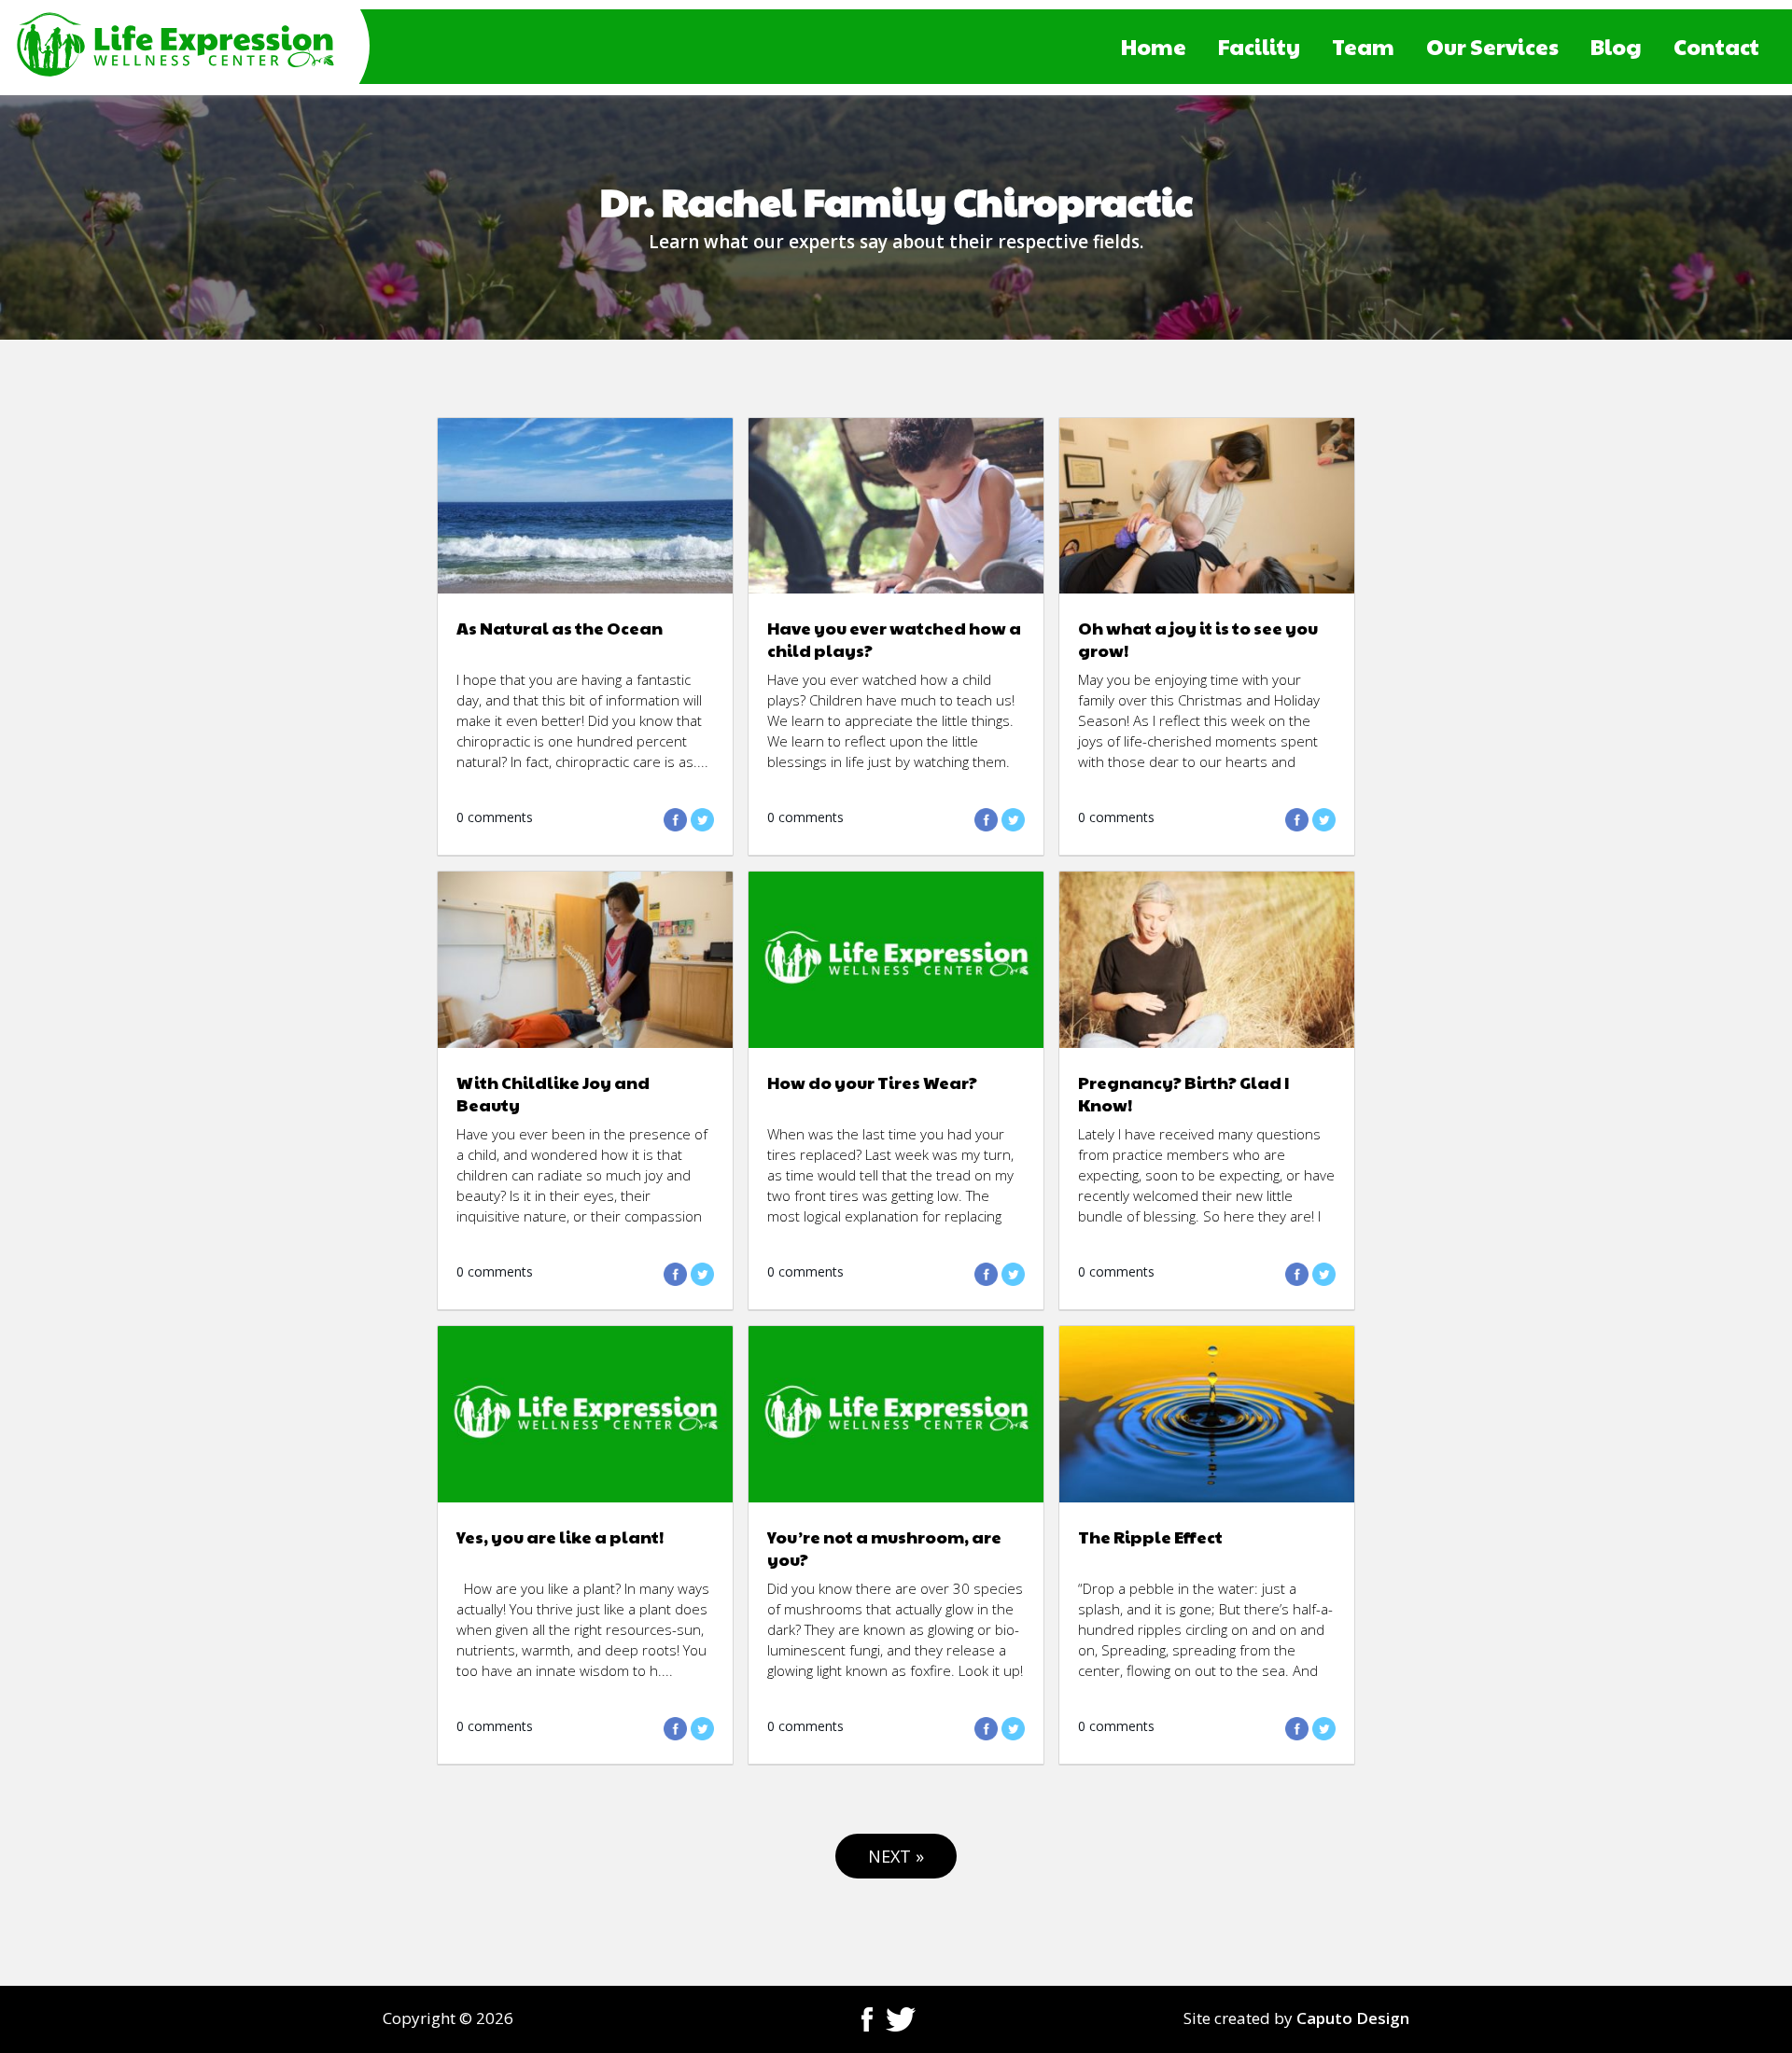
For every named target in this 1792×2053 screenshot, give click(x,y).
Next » (896, 1856)
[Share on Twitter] (702, 826)
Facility (1259, 46)
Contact (1716, 46)
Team (1363, 46)
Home (1154, 46)
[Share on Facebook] (675, 826)
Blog (1616, 46)
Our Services (1492, 46)
